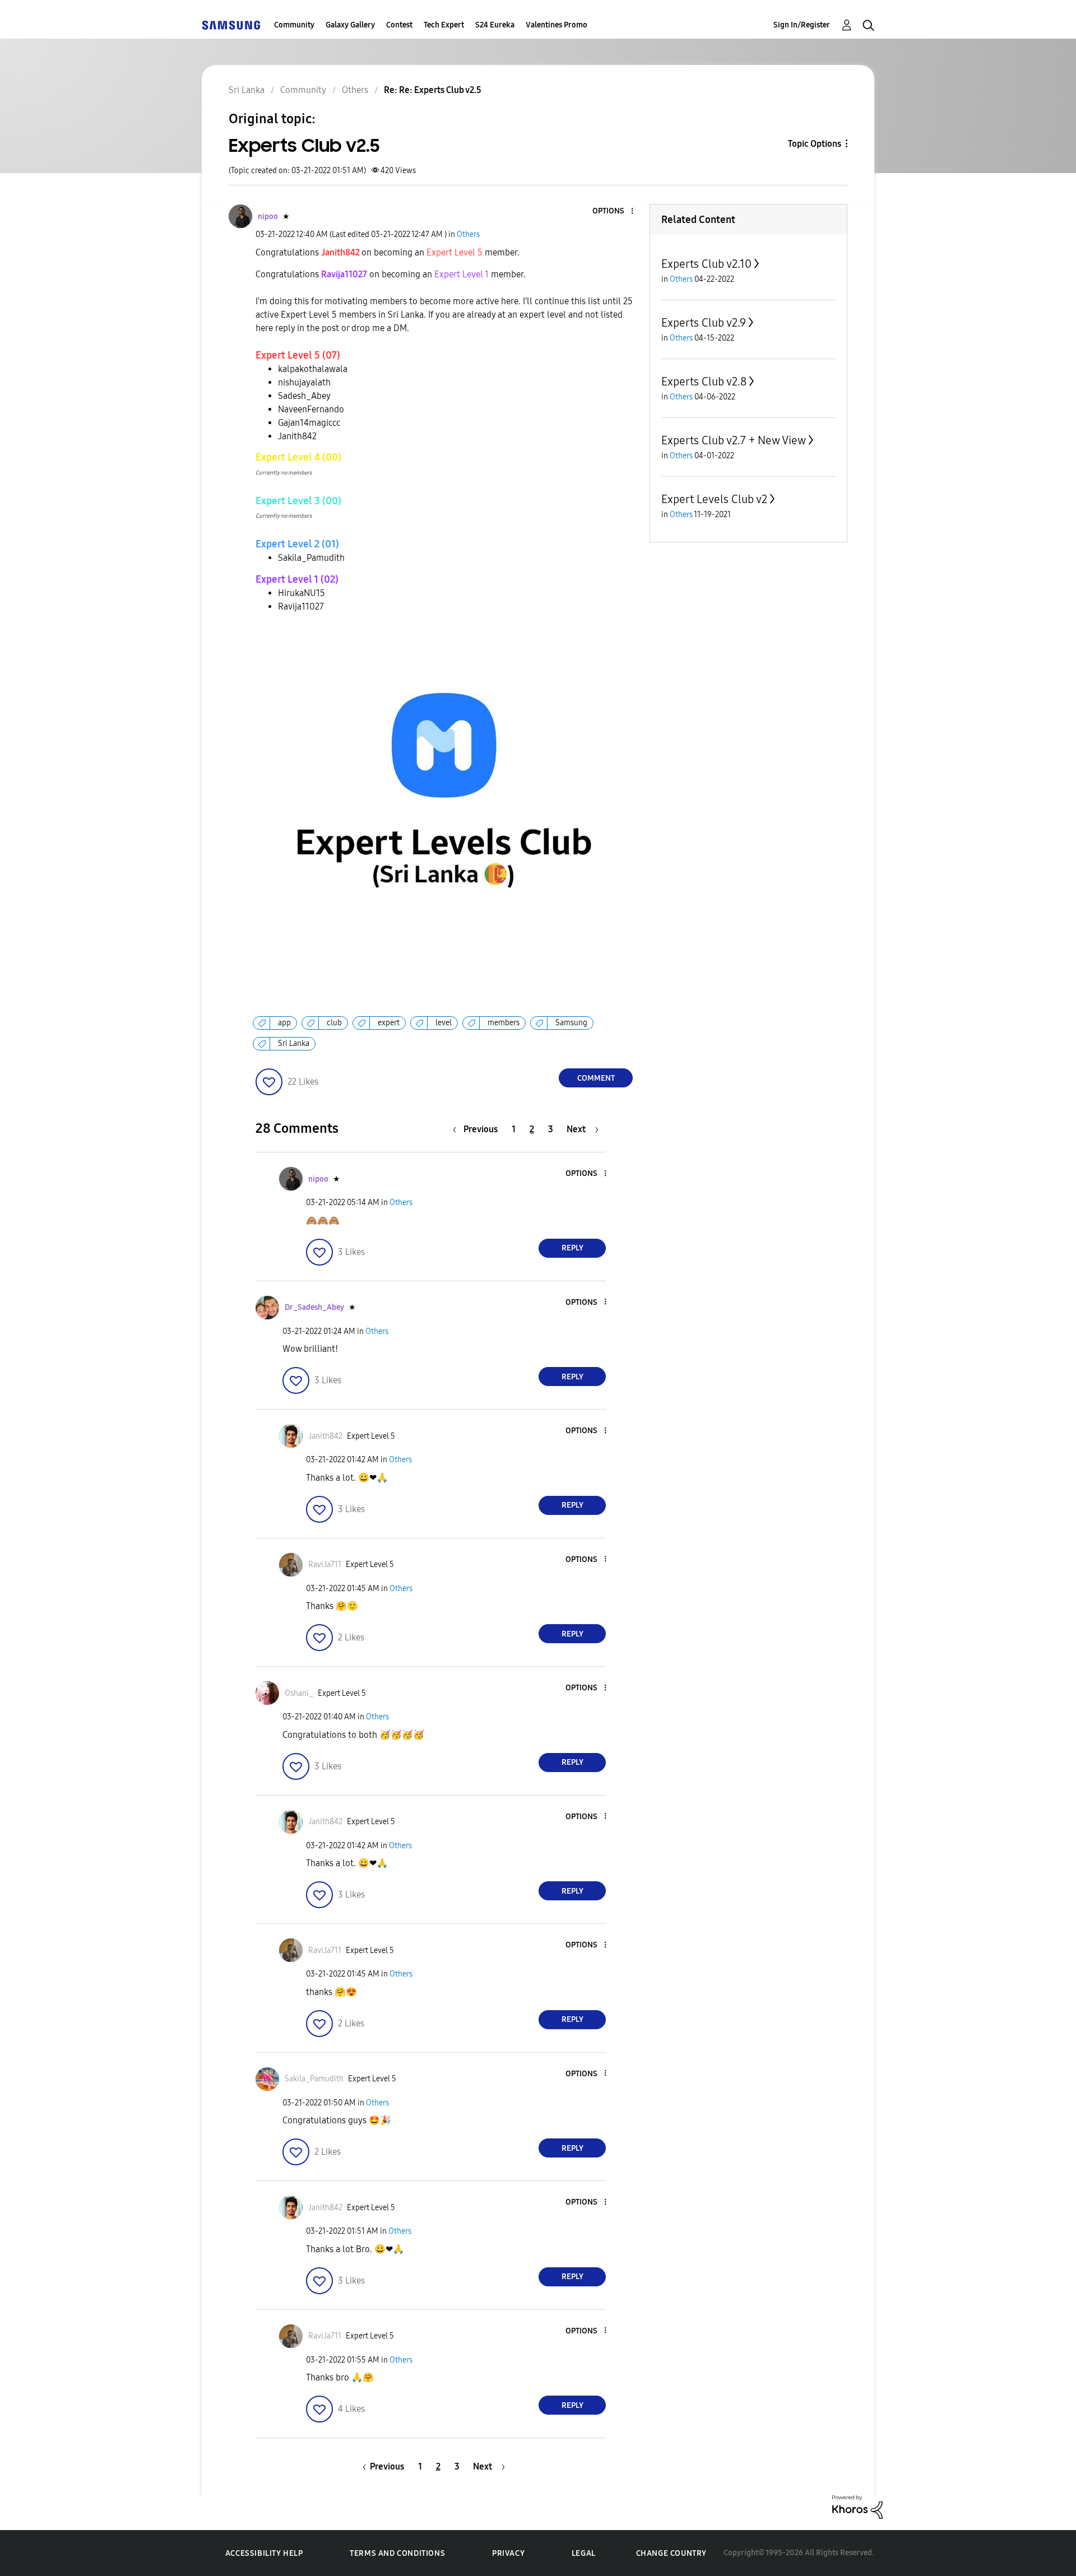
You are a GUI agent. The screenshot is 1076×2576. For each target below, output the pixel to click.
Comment (596, 1078)
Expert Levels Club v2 (714, 499)
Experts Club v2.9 (704, 323)
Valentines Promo (556, 25)
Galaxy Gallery (350, 25)
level (444, 1023)
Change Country (671, 2553)
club (334, 1023)
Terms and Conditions (397, 2553)
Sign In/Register (802, 25)
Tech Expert (444, 25)
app (284, 1023)
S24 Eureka (495, 25)
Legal (584, 2553)
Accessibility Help (264, 2553)
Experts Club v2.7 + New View (734, 440)
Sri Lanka (294, 1043)
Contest (399, 25)
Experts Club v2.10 (706, 264)
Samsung (571, 1023)
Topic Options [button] (815, 144)
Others (468, 234)
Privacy (508, 2553)
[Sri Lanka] (231, 25)
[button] (614, 211)
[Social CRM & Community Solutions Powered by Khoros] (857, 2506)
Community (294, 25)
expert (389, 1023)
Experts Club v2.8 (704, 382)
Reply (572, 1248)
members (504, 1023)
